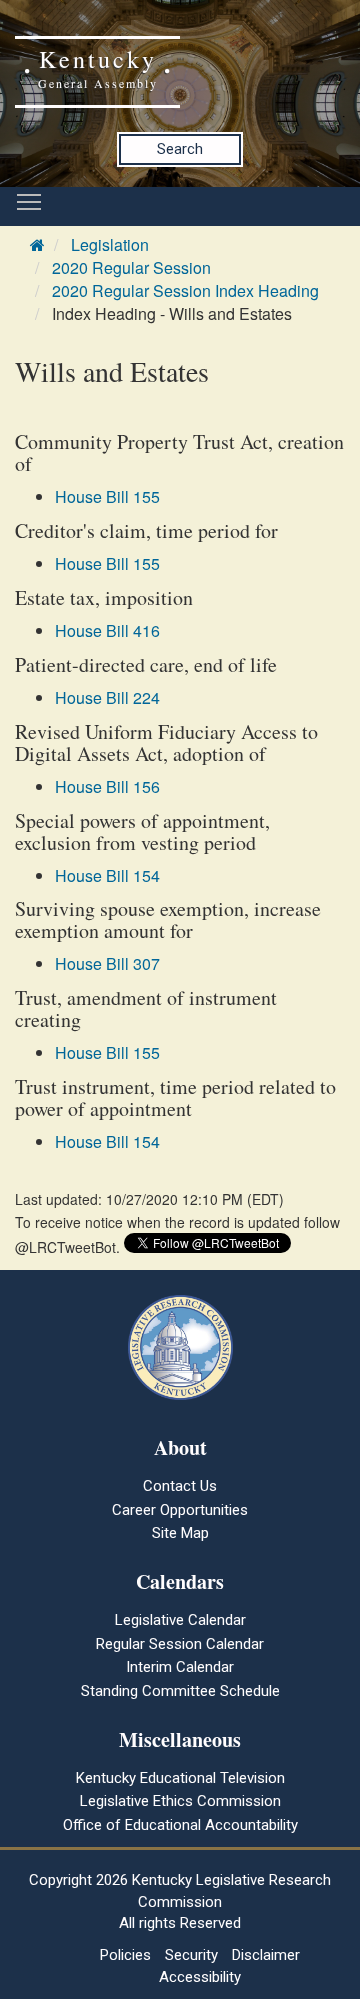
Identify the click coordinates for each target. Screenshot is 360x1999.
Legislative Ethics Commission (180, 1801)
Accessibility (200, 1977)
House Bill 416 (107, 630)
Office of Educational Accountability (180, 1825)
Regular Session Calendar (180, 1644)
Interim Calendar (180, 1667)
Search (180, 149)
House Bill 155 (107, 496)
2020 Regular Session (131, 267)
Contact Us (180, 1486)
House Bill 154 (107, 875)
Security (191, 1955)
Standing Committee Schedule (180, 1691)
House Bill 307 (107, 963)
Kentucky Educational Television (180, 1778)
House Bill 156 (107, 786)
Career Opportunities (180, 1510)
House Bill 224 (107, 697)
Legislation (110, 244)
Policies (125, 1955)
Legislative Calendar (180, 1620)
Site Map (180, 1533)
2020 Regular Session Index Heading (185, 290)
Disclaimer (266, 1955)
